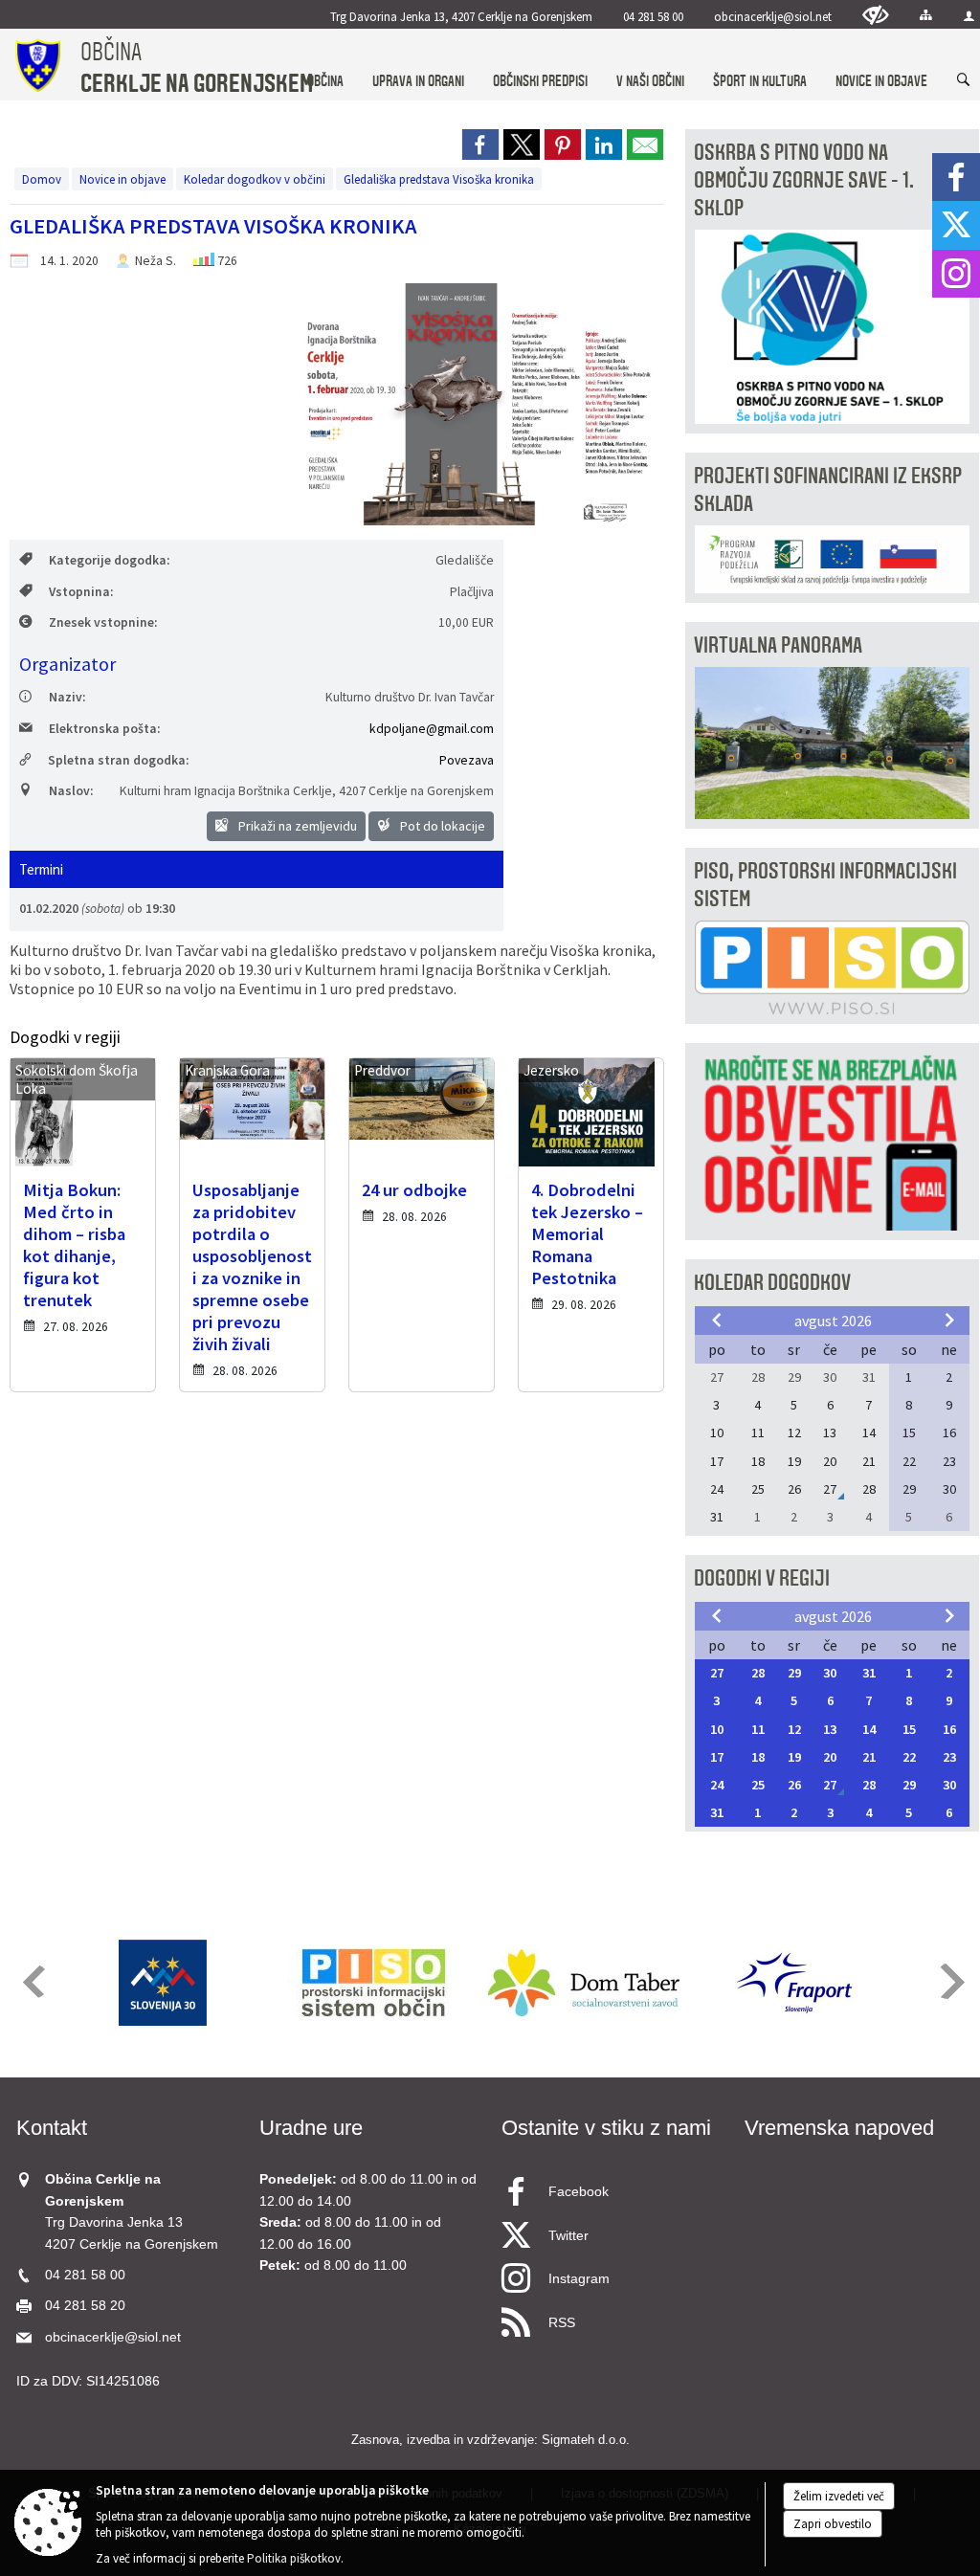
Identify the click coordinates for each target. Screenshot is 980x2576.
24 (717, 1785)
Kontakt (52, 2128)
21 (869, 1757)
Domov (42, 179)
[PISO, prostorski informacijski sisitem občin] (374, 1983)
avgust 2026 (833, 1321)
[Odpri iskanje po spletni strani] (964, 80)
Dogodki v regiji (762, 1578)
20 (830, 1757)
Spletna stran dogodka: (118, 760)
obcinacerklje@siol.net (773, 16)
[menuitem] (325, 63)
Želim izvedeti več (839, 2496)
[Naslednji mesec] (949, 1320)
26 (794, 1785)
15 (909, 1729)
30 (830, 1673)
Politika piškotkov (294, 2558)
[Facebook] (956, 177)
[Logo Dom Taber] (584, 1983)
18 (758, 1757)
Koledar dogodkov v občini (255, 179)
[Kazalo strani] (926, 15)
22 (909, 1757)
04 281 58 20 (85, 2306)
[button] (32, 1981)
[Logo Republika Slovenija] (163, 1983)
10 (717, 1729)
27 (717, 1673)
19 (794, 1757)
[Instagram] (956, 274)
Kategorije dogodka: (109, 560)
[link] (480, 144)
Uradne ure (311, 2128)
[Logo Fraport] (794, 1983)
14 (869, 1729)
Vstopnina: (81, 592)
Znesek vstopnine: (103, 622)
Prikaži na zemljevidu (296, 826)
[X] (956, 225)
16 (949, 1729)
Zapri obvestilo (833, 2524)
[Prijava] (969, 16)
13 (830, 1729)
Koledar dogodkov (772, 1283)
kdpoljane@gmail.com (432, 729)
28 (758, 1673)
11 (758, 1729)
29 (794, 1673)
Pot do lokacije (441, 826)
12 (794, 1729)
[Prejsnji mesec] (717, 1320)
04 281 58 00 (653, 16)
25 (758, 1785)
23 (949, 1757)
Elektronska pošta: (104, 729)
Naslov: (71, 791)
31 (869, 1673)
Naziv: (67, 697)
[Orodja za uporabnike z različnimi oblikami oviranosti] (876, 15)
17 (717, 1757)
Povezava (467, 760)
